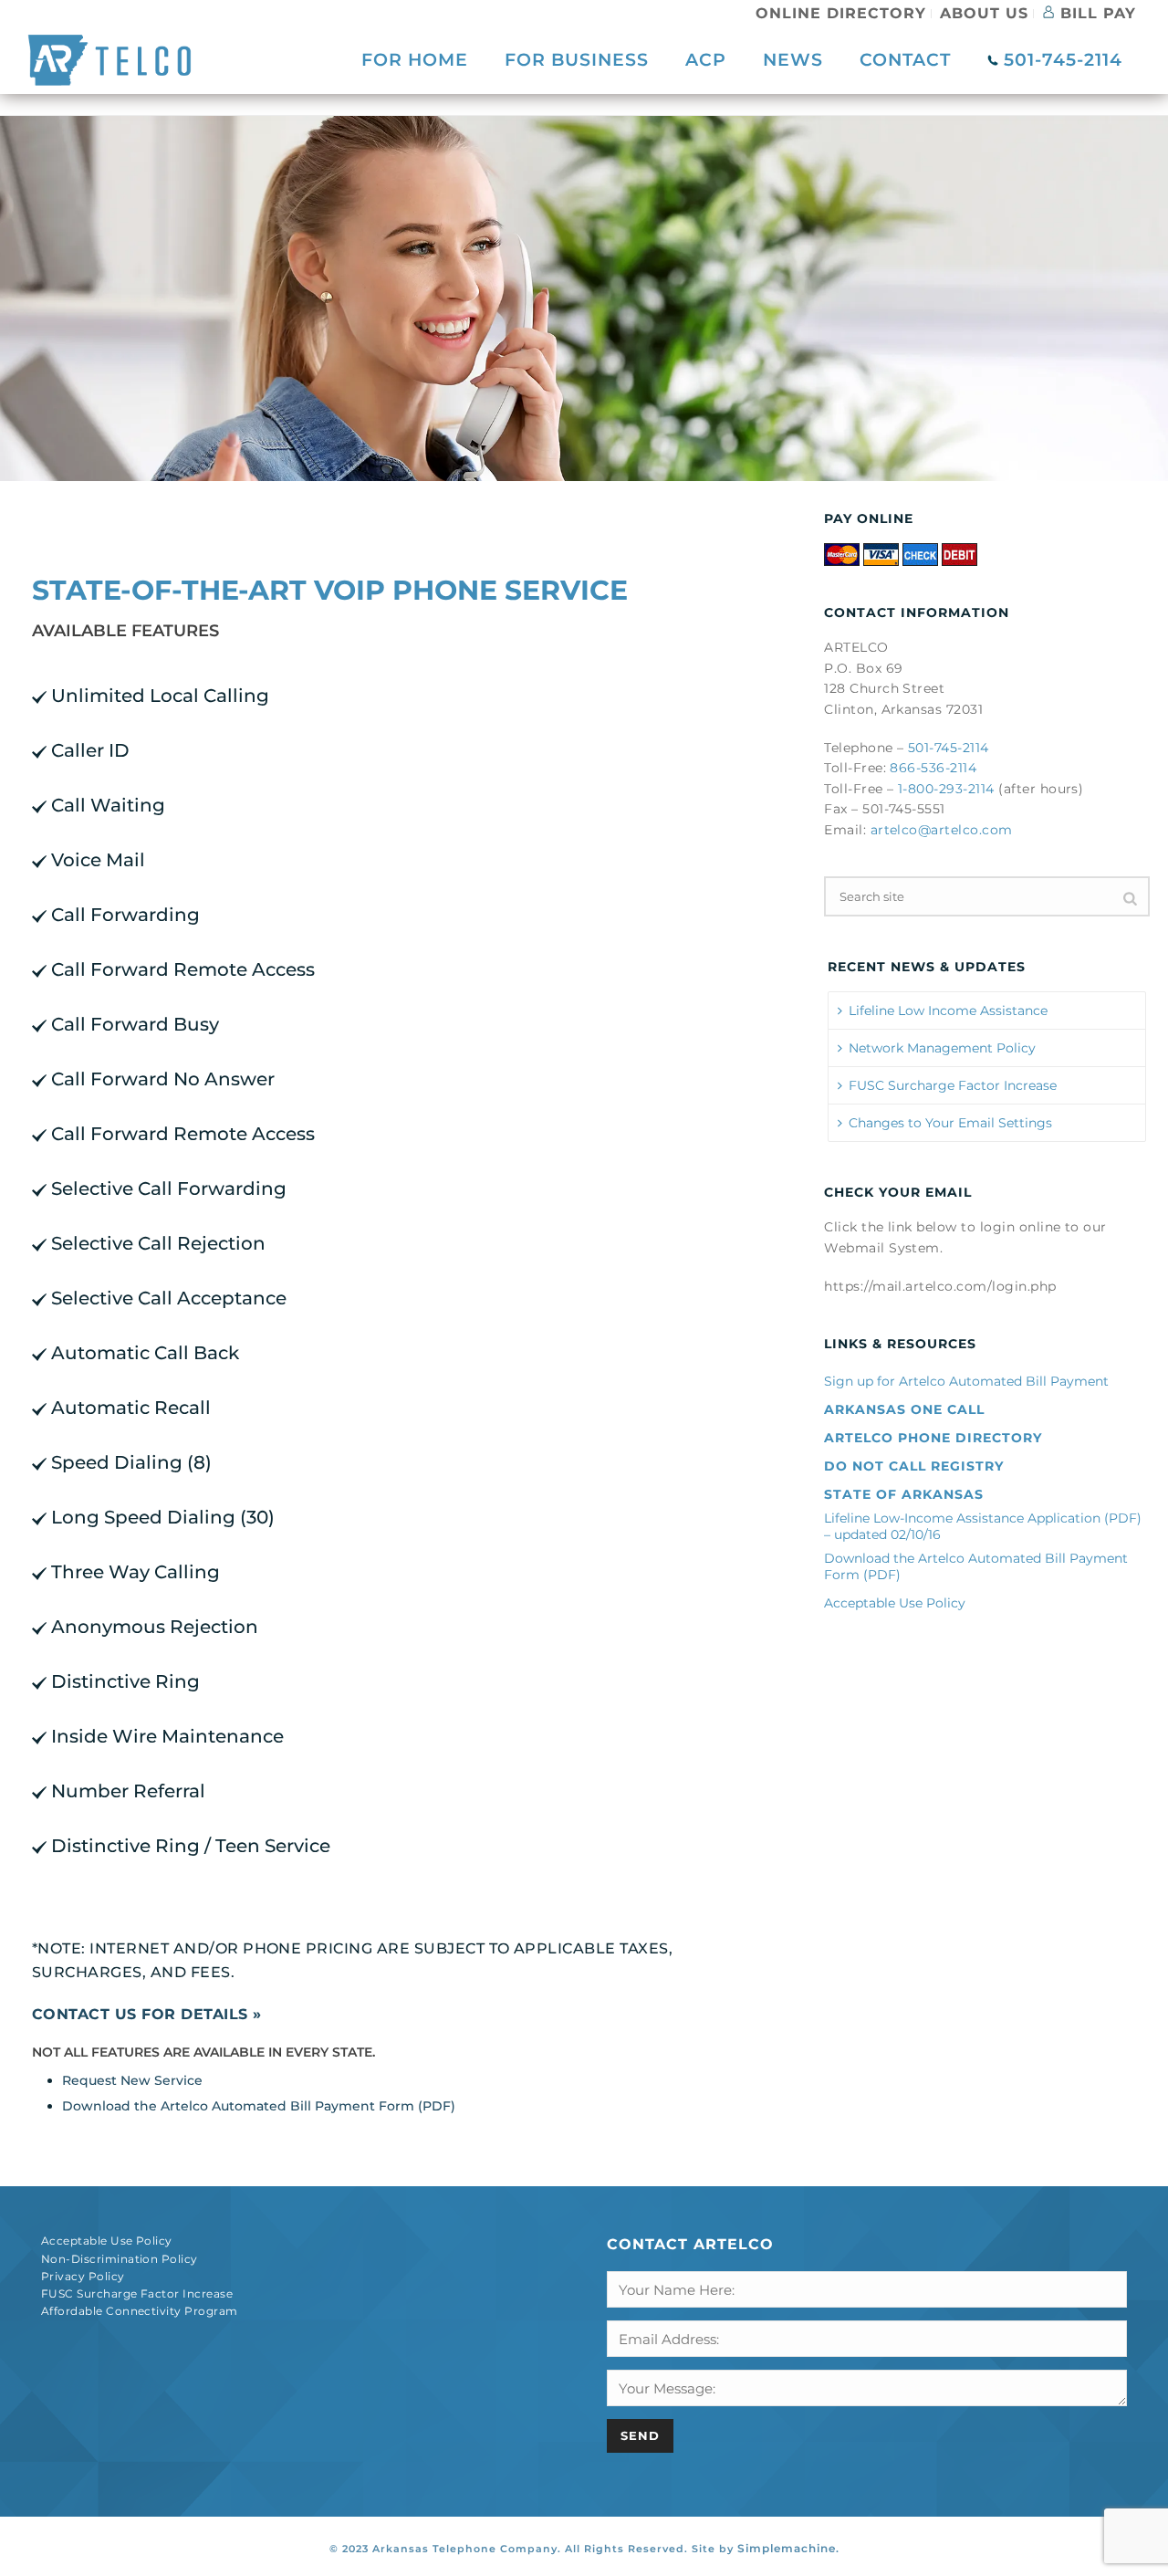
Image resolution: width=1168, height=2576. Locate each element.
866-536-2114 (933, 768)
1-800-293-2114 (946, 789)
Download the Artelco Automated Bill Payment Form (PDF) (259, 2106)
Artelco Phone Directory (933, 1438)
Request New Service (132, 2080)
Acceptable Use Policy (895, 1603)
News (793, 60)
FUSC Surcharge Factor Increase (953, 1085)
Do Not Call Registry (914, 1466)
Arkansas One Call (904, 1409)
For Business (577, 60)
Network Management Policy (942, 1048)
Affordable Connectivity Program (140, 2311)
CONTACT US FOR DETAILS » (147, 2014)
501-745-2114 (1060, 60)
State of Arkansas (904, 1494)
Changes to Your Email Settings (950, 1123)
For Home (415, 60)
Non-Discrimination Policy (120, 2259)
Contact (905, 60)
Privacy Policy (83, 2276)
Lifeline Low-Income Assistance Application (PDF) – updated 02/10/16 (983, 1526)
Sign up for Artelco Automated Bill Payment (966, 1381)
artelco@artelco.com (942, 830)
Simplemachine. (788, 2548)
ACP (706, 60)
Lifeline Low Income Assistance (948, 1011)
